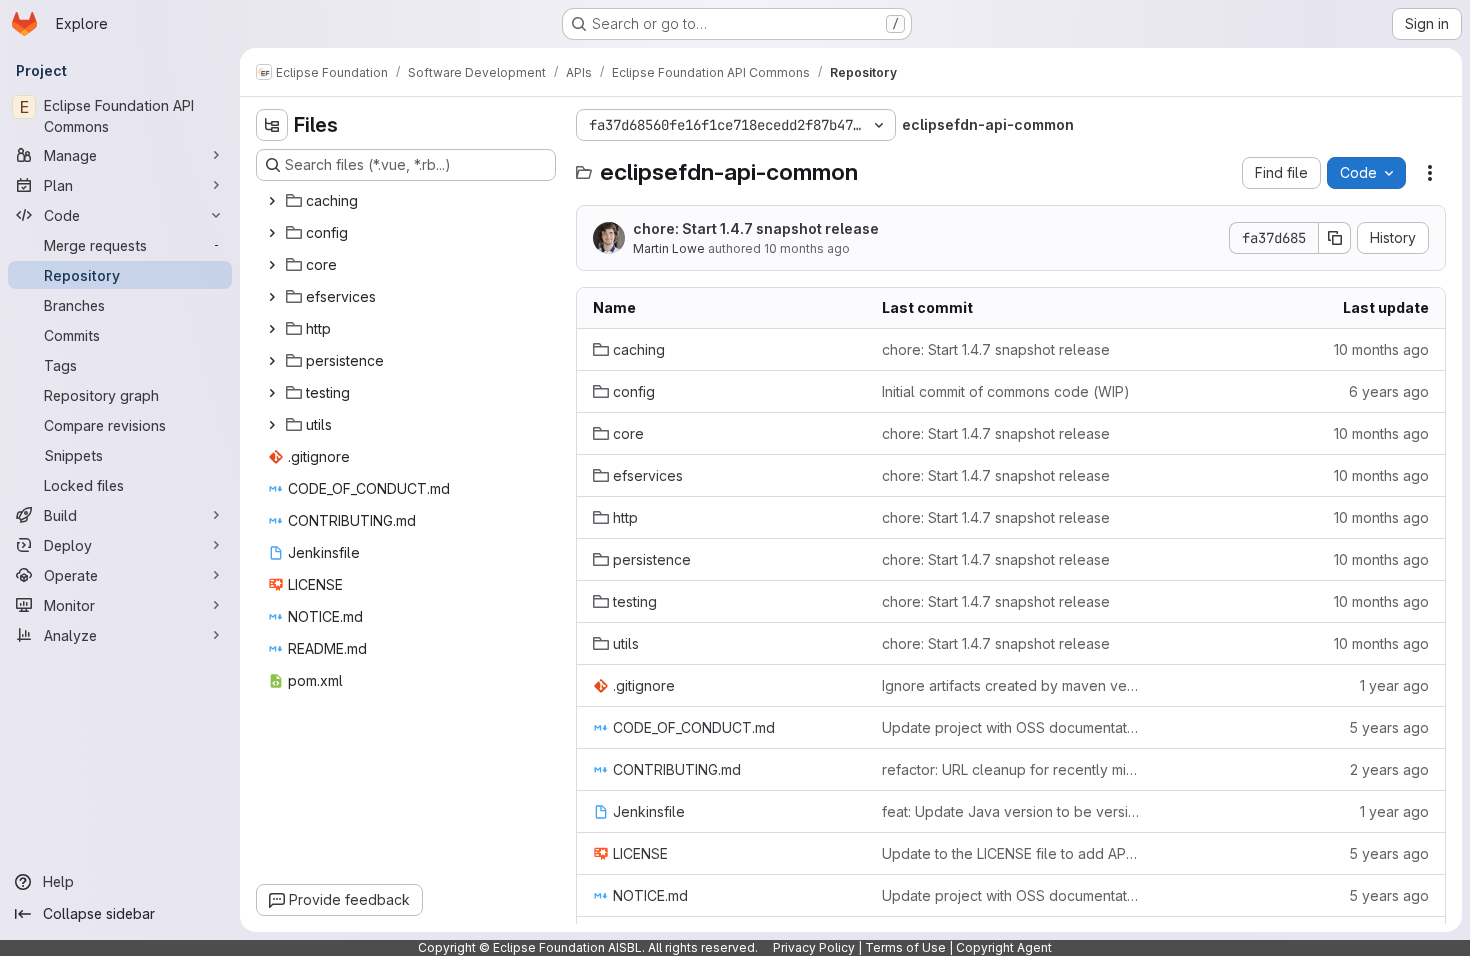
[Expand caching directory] (272, 201)
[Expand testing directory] (272, 393)
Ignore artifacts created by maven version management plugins (1010, 685)
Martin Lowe (669, 248)
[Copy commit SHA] (1335, 238)
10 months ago (807, 248)
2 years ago (1389, 769)
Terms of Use (905, 947)
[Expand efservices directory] (272, 297)
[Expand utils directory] (272, 425)
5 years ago (1389, 727)
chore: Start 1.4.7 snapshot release (756, 228)
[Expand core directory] (272, 265)
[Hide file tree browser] (272, 125)
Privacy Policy (814, 947)
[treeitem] (408, 201)
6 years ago (1389, 391)
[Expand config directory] (272, 233)
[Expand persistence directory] (272, 361)
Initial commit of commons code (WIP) (1006, 391)
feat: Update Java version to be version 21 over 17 (1010, 811)
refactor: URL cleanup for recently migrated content (1010, 769)
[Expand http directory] (272, 329)
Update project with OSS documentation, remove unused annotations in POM (1010, 727)
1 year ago (1394, 685)
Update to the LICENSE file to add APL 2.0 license (1010, 853)
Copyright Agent (1004, 947)
